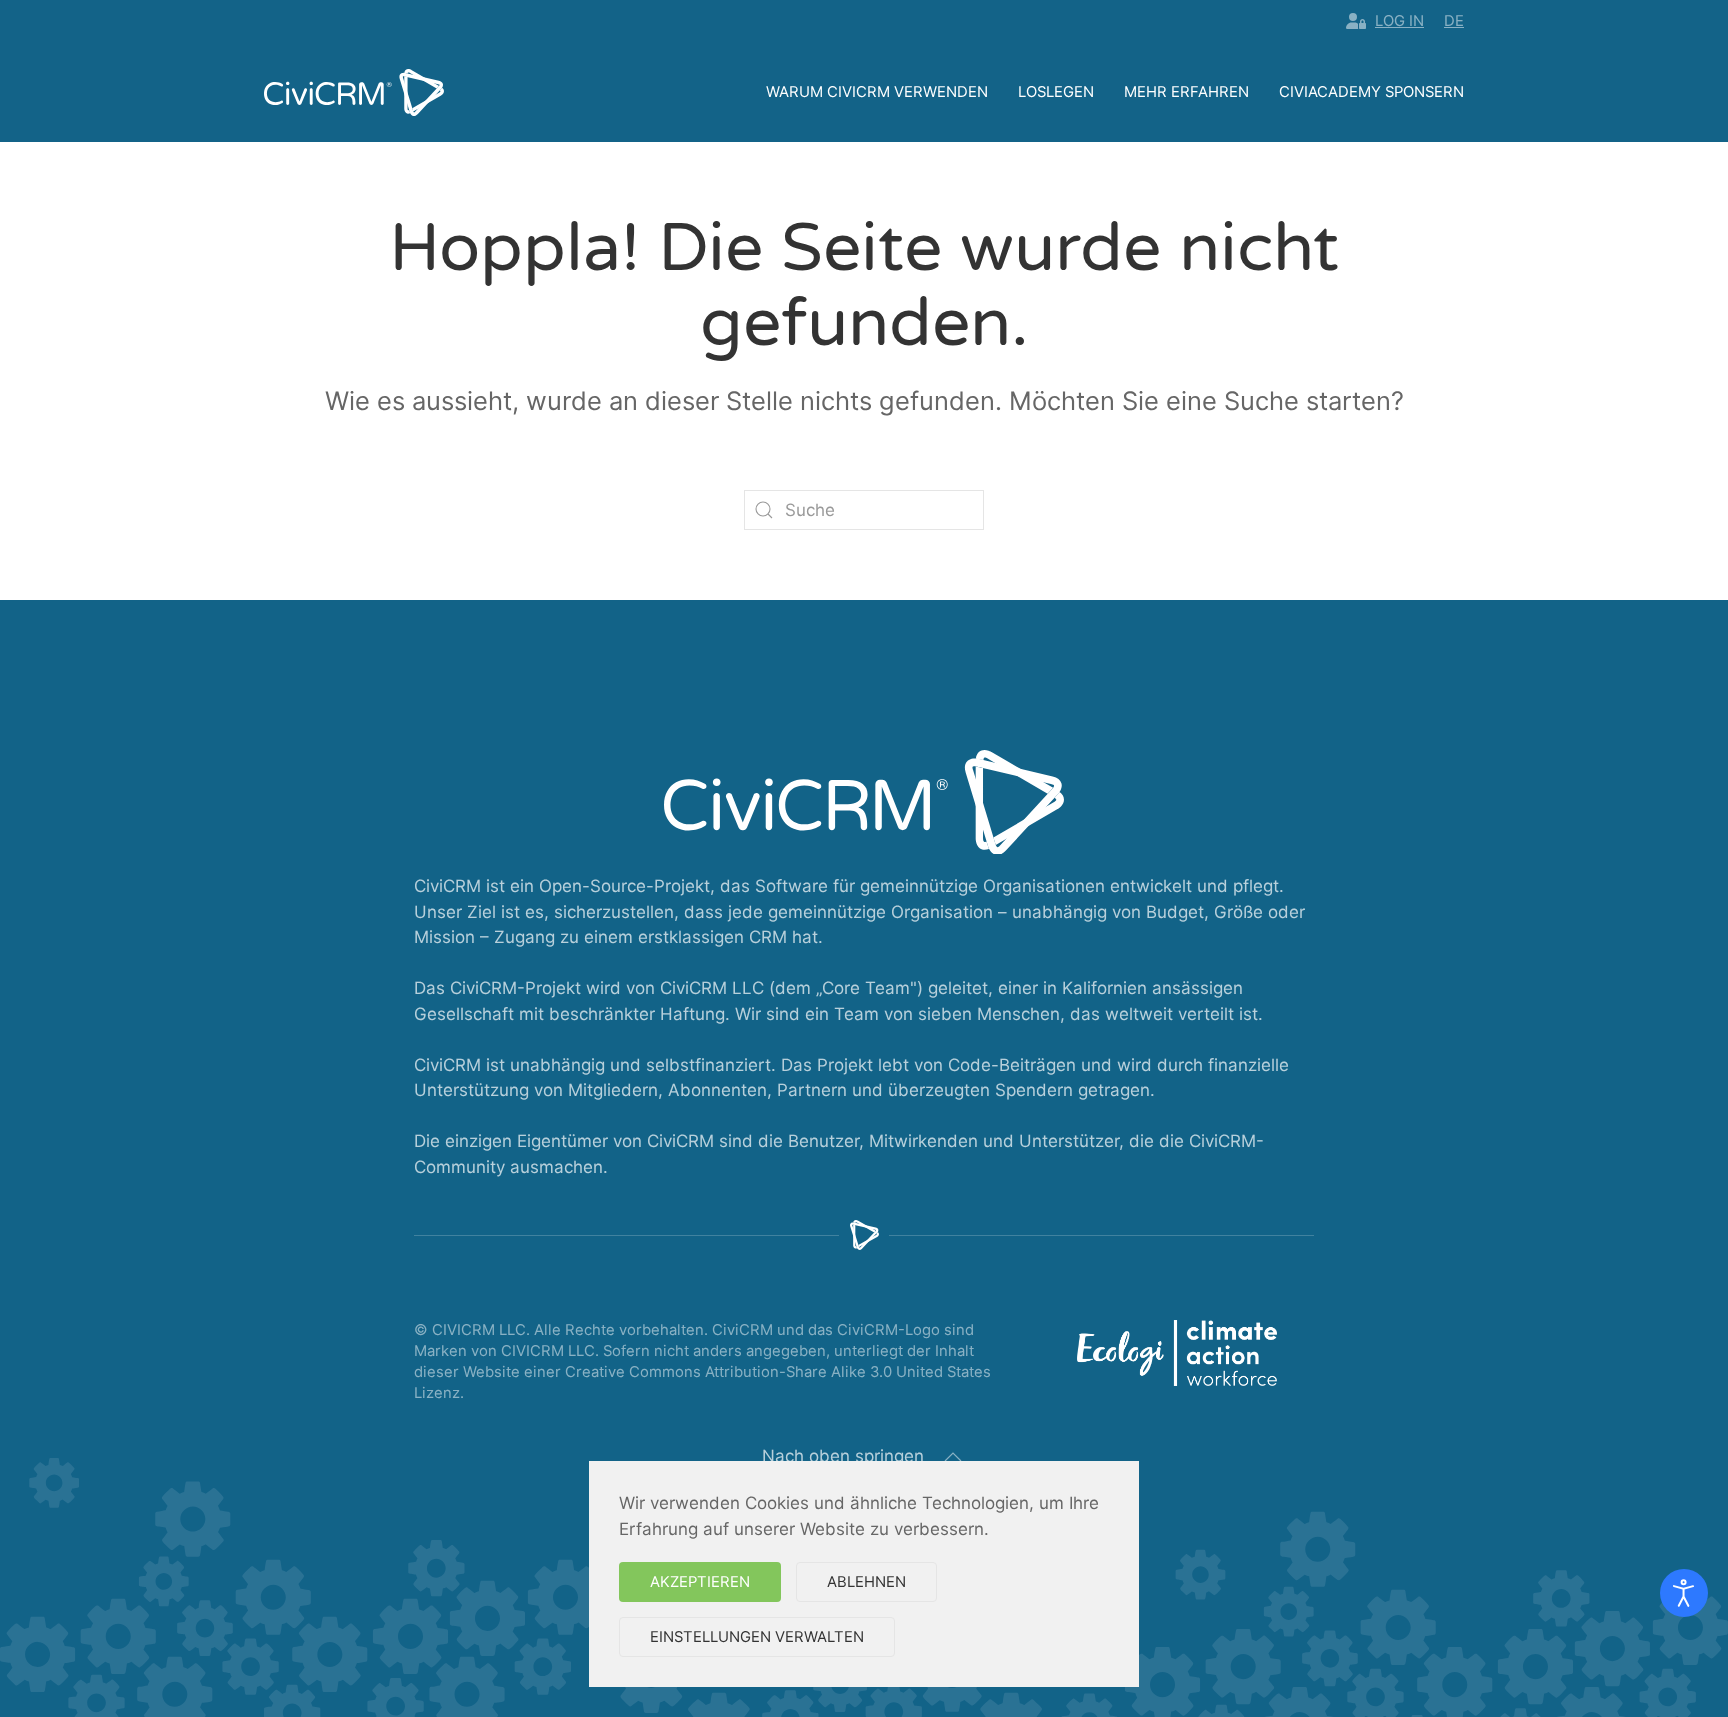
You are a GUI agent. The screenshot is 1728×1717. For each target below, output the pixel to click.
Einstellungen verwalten (757, 1637)
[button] (953, 1457)
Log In (1399, 21)
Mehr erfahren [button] (1186, 92)
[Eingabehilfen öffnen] (1684, 1593)
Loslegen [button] (1056, 92)
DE (1454, 21)
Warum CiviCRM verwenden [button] (877, 92)
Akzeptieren (700, 1582)
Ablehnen (866, 1582)
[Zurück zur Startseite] (354, 92)
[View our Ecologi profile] (1177, 1353)
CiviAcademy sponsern (1371, 92)
